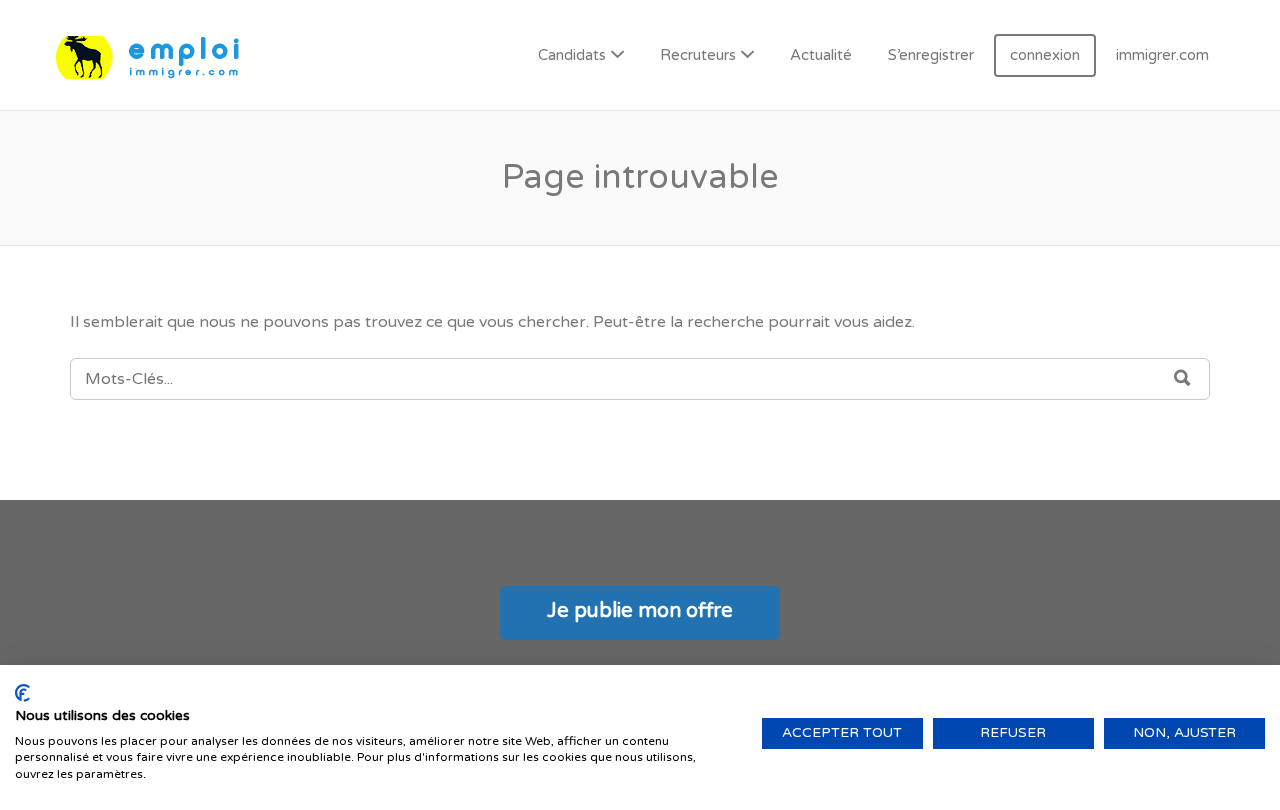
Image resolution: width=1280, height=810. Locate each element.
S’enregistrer (931, 55)
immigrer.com (1162, 55)
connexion (1045, 55)
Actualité (821, 55)
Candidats (572, 55)
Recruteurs (698, 55)
